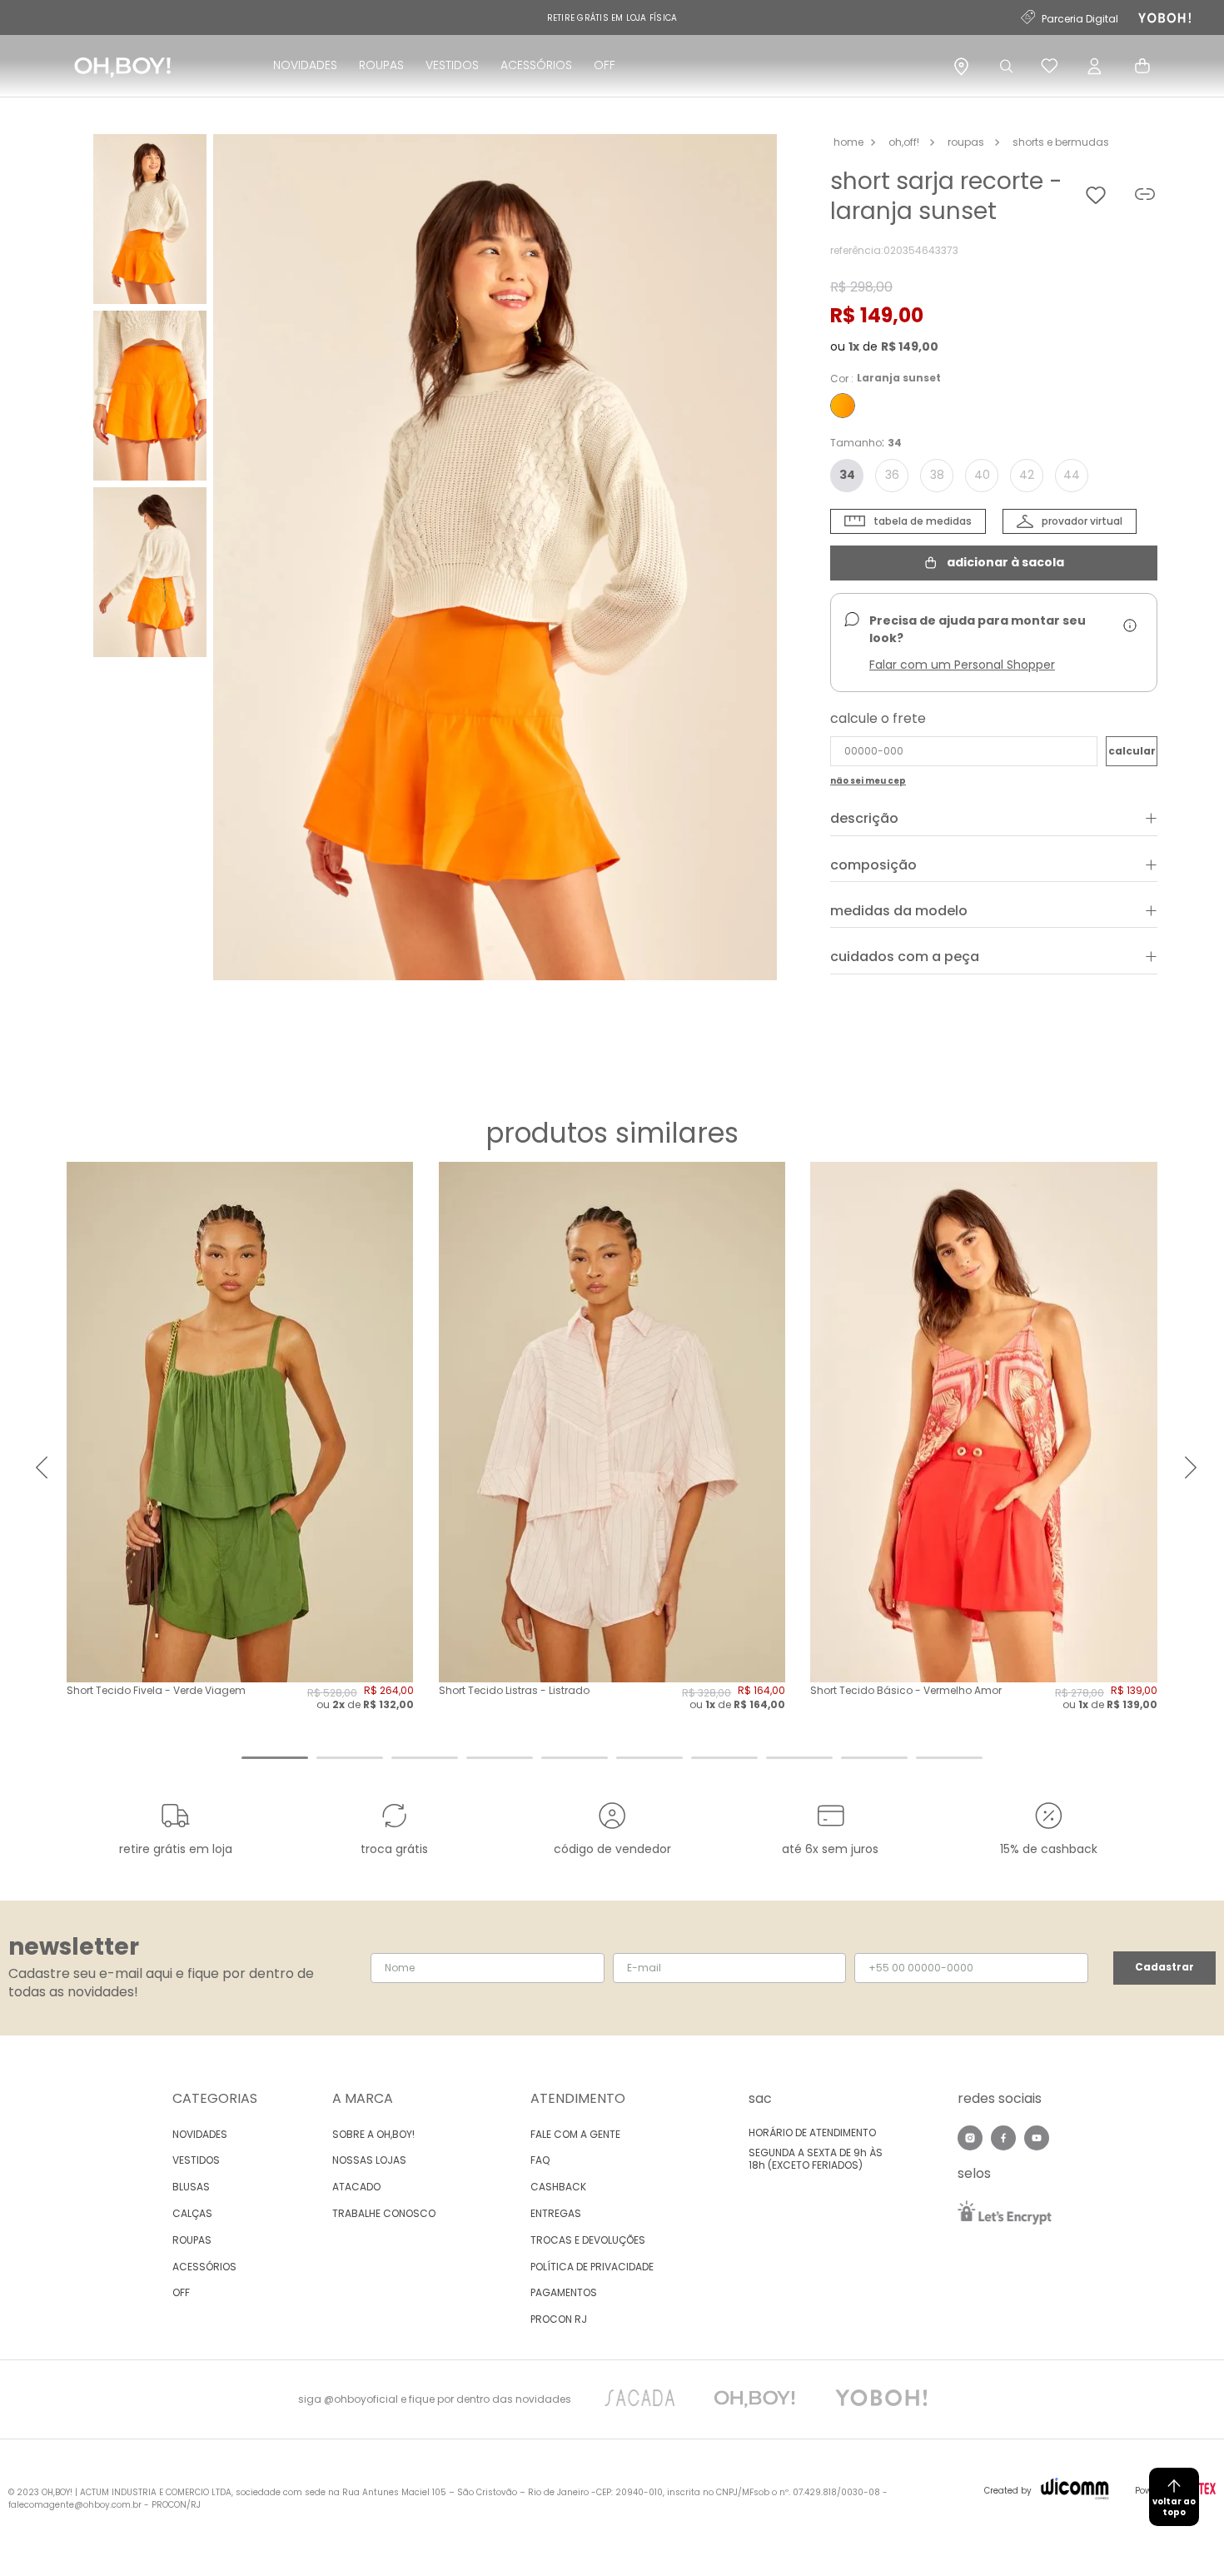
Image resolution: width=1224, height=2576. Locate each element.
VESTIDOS (452, 65)
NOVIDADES (305, 65)
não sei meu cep (868, 781)
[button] (495, 559)
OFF (605, 65)
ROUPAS (381, 65)
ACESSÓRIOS (536, 65)
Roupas (966, 142)
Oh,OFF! (904, 142)
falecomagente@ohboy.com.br (75, 2505)
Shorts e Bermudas (1061, 142)
